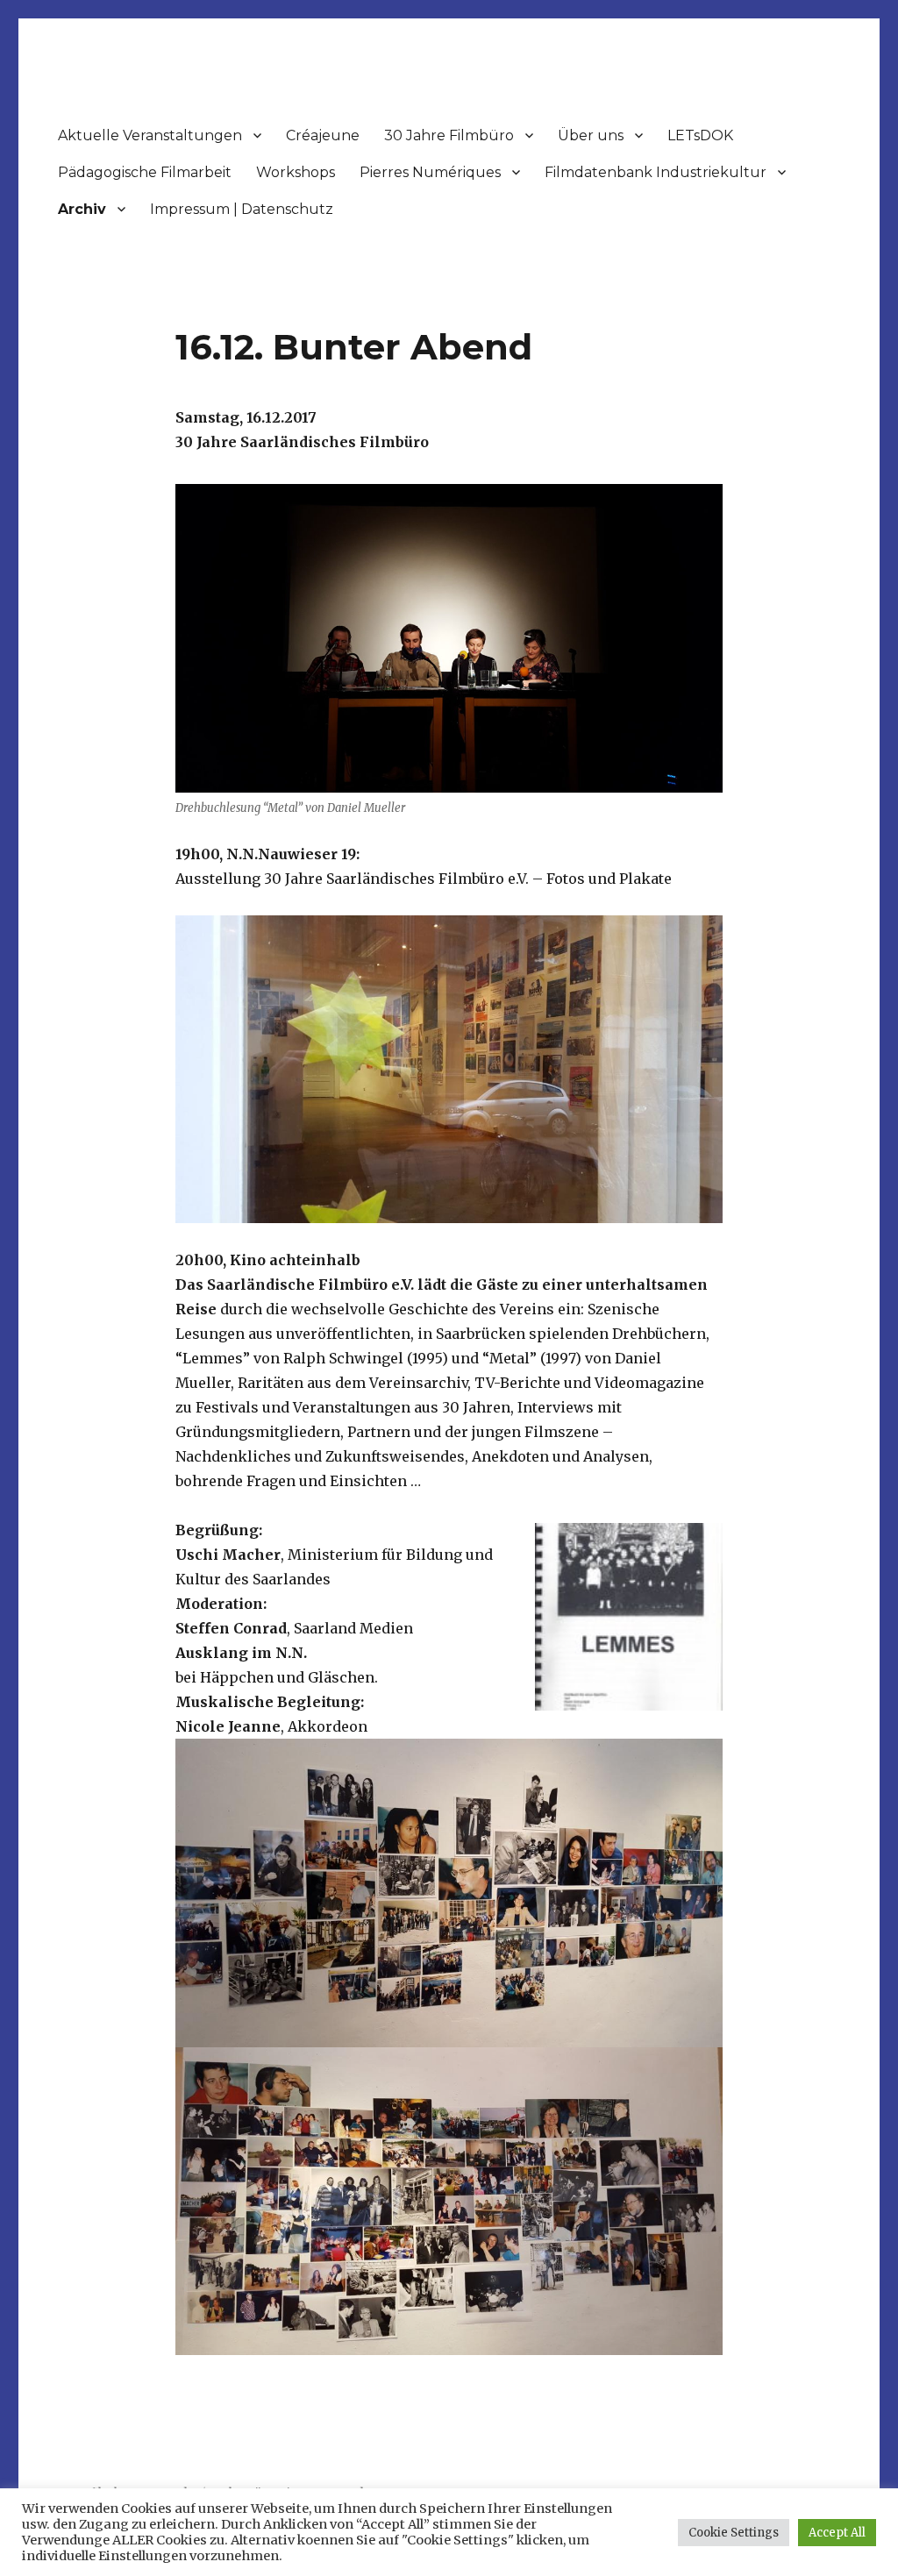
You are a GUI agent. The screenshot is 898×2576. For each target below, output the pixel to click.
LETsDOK (700, 135)
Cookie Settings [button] (734, 2533)
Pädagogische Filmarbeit (145, 172)
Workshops (296, 172)
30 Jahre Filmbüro (449, 135)
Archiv (82, 209)
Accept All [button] (837, 2533)
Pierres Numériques (430, 172)
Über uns (591, 135)
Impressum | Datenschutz (242, 209)
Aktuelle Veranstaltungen (150, 135)
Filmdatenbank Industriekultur (656, 172)
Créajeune (323, 135)
